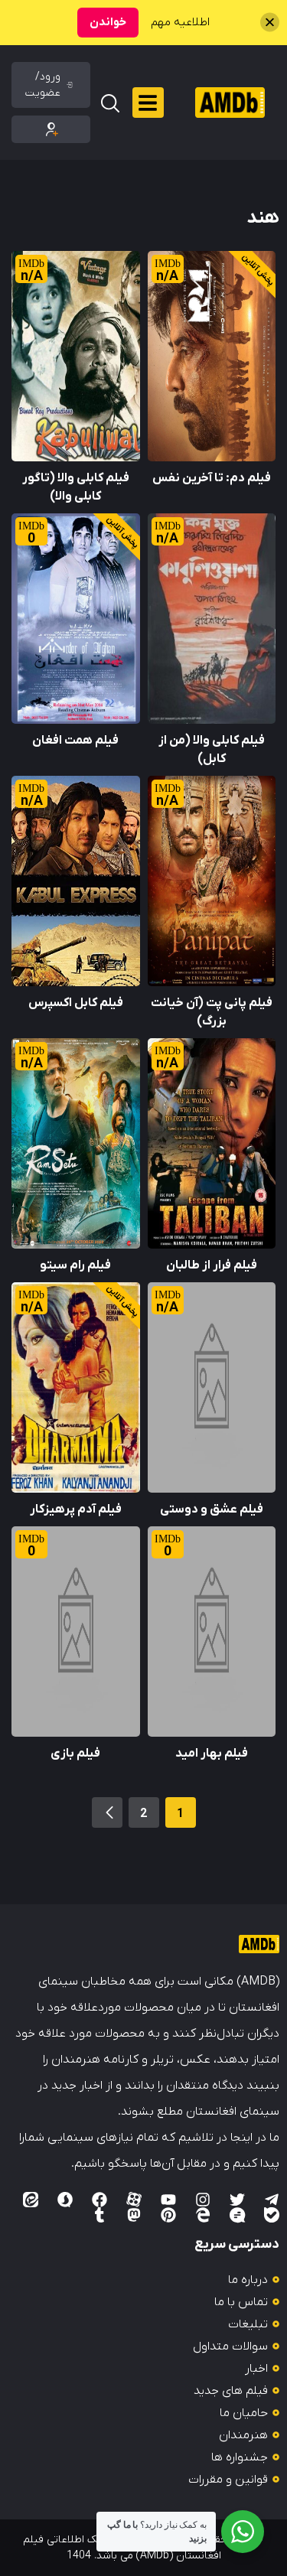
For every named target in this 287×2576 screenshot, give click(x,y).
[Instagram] (203, 2200)
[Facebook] (99, 2200)
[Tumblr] (99, 2215)
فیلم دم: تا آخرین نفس (212, 478)
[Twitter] (237, 2200)
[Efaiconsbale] (272, 2215)
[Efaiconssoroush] (65, 2200)
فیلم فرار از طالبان (212, 1265)
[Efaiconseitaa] (31, 2200)
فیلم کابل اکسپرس (76, 1003)
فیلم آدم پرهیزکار (76, 1509)
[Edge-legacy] (203, 2215)
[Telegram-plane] (272, 2200)
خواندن (108, 22)
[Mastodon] (134, 2215)
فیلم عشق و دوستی (212, 1509)
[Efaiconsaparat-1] (134, 2200)
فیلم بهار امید (212, 1754)
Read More (246, 260)
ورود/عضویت (43, 85)
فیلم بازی (75, 1754)
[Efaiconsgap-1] (237, 2215)
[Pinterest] (168, 2215)
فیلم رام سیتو (75, 1265)
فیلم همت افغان (75, 741)
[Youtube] (168, 2200)
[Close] (270, 23)
